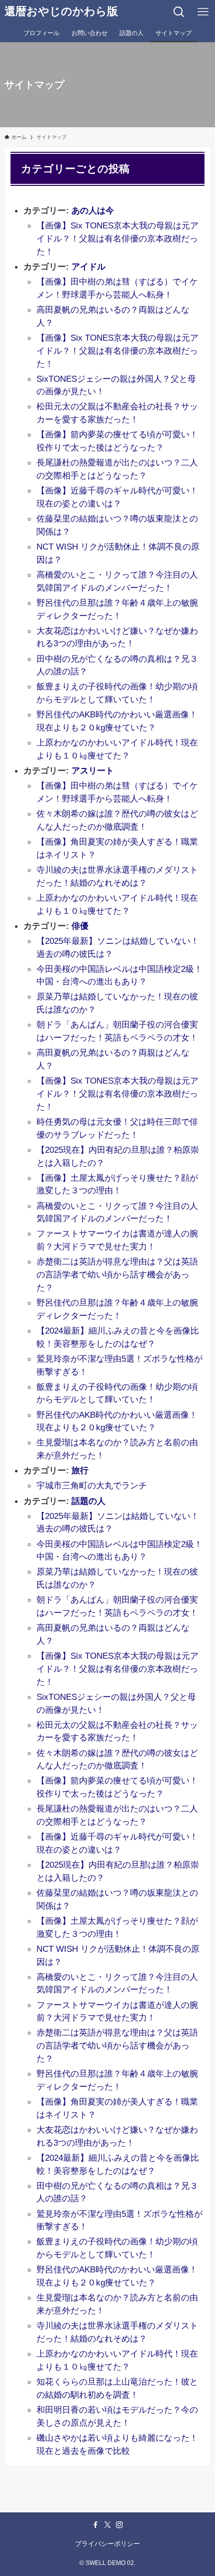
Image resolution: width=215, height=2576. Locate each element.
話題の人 (88, 1501)
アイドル (88, 267)
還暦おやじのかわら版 (61, 12)
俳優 (80, 926)
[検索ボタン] (179, 12)
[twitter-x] (107, 2525)
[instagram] (119, 2525)
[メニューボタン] (203, 12)
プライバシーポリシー (107, 2544)
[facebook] (95, 2525)
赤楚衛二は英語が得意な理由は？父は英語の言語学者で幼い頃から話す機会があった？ (117, 1274)
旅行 (80, 1470)
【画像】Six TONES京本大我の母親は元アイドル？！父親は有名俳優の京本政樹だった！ (117, 238)
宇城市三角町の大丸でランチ (92, 1485)
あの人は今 (93, 210)
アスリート (93, 770)
